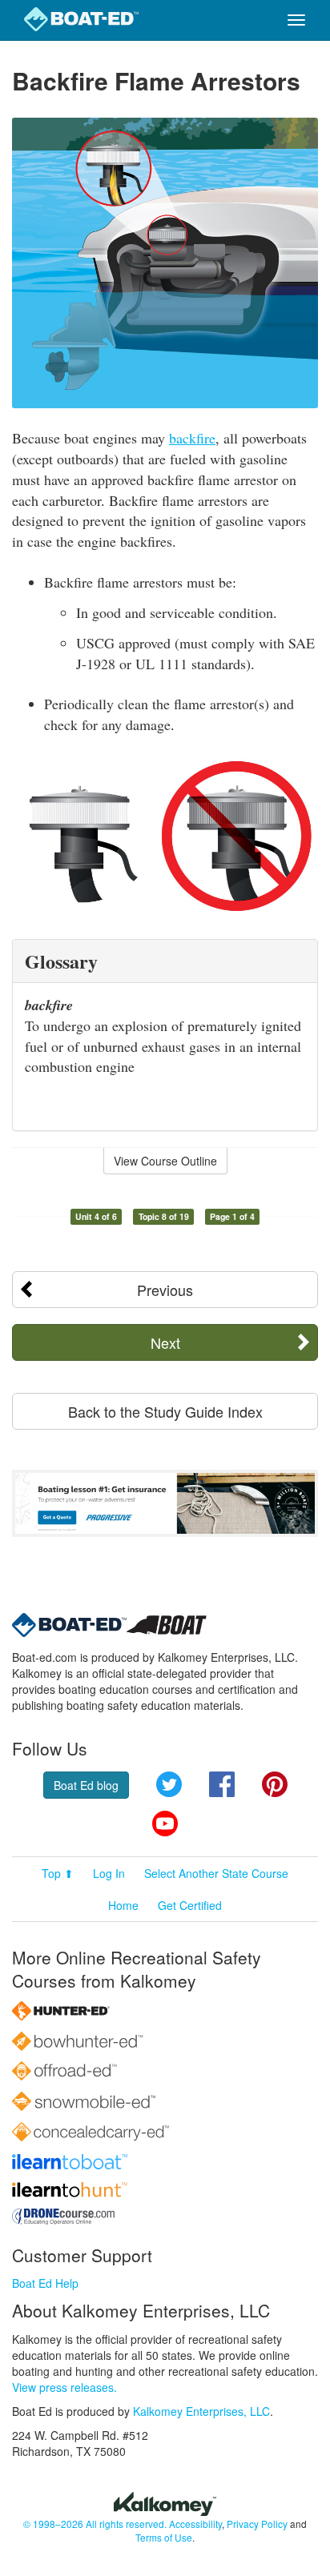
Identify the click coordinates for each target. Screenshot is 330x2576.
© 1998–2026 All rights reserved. (95, 2524)
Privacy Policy (257, 2524)
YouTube (165, 1824)
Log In (109, 1873)
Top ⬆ (58, 1873)
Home (123, 1905)
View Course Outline (165, 1161)
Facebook (222, 1784)
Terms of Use (164, 2537)
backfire (192, 438)
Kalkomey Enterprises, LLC (201, 2411)
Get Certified (190, 1905)
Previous (165, 1290)
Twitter (169, 1784)
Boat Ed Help (45, 2283)
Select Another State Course (216, 1873)
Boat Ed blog (86, 1785)
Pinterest (275, 1784)
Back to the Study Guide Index (165, 1411)
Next (165, 1342)
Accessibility (195, 2524)
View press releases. (64, 2387)
